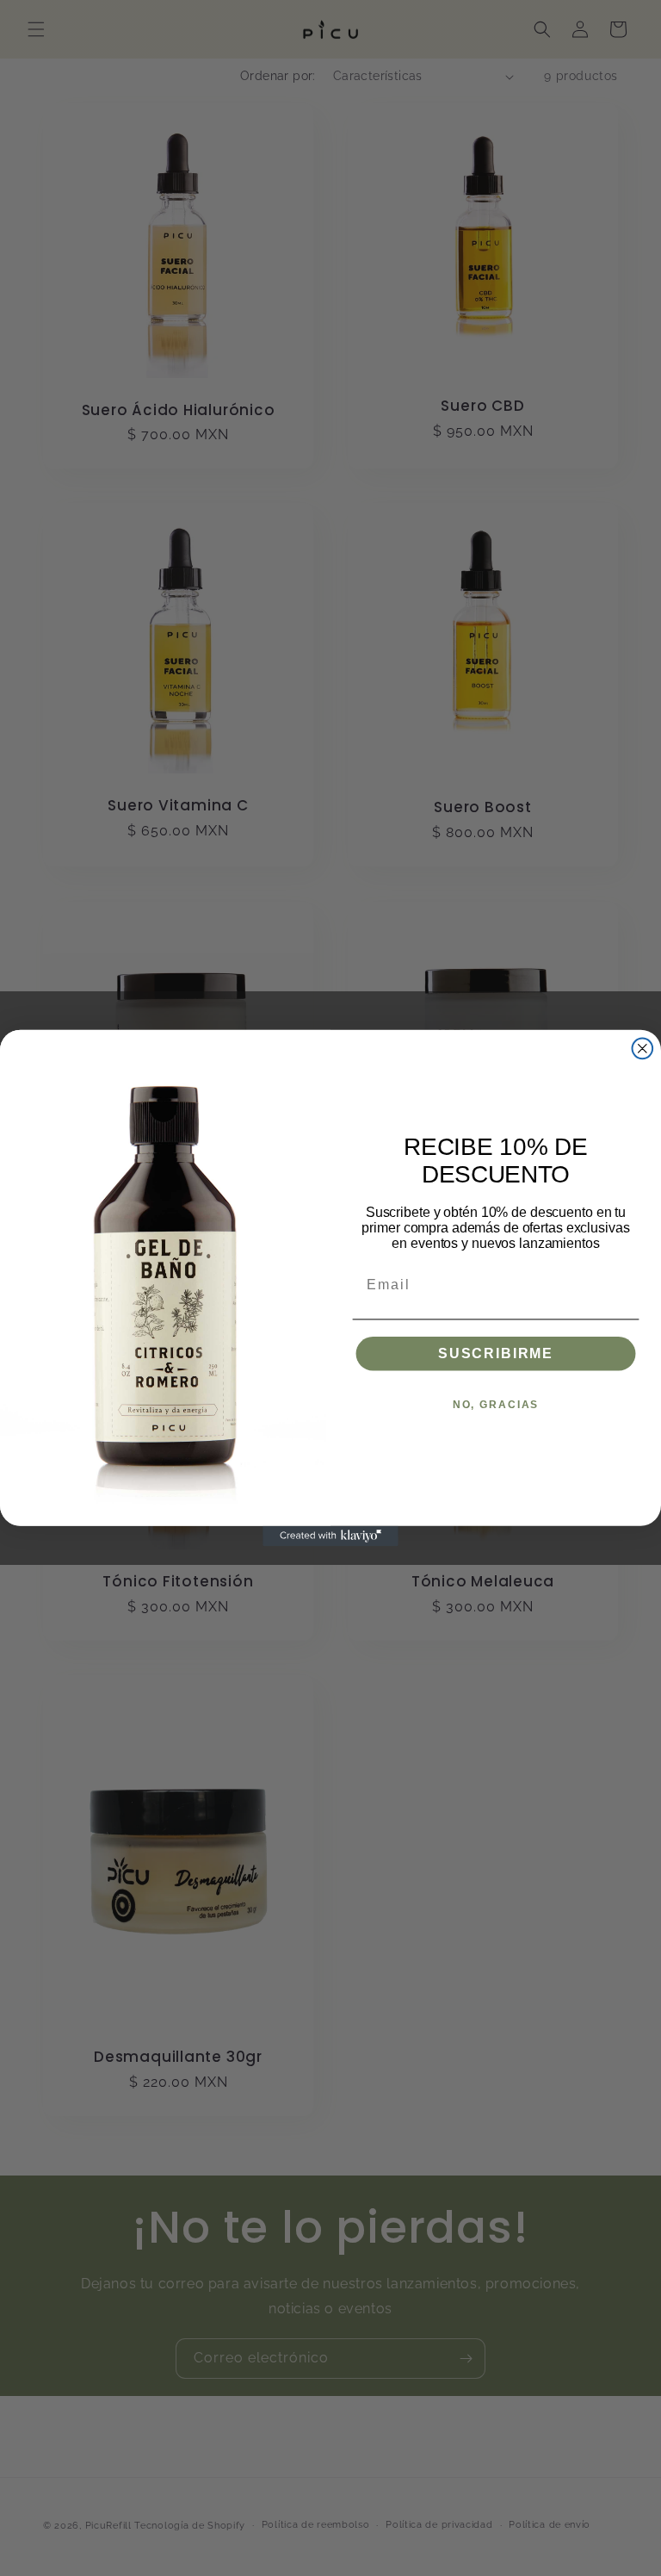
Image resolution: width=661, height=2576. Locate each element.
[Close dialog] (643, 1048)
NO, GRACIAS (496, 1405)
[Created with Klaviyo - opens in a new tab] (330, 1536)
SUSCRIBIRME (496, 1353)
